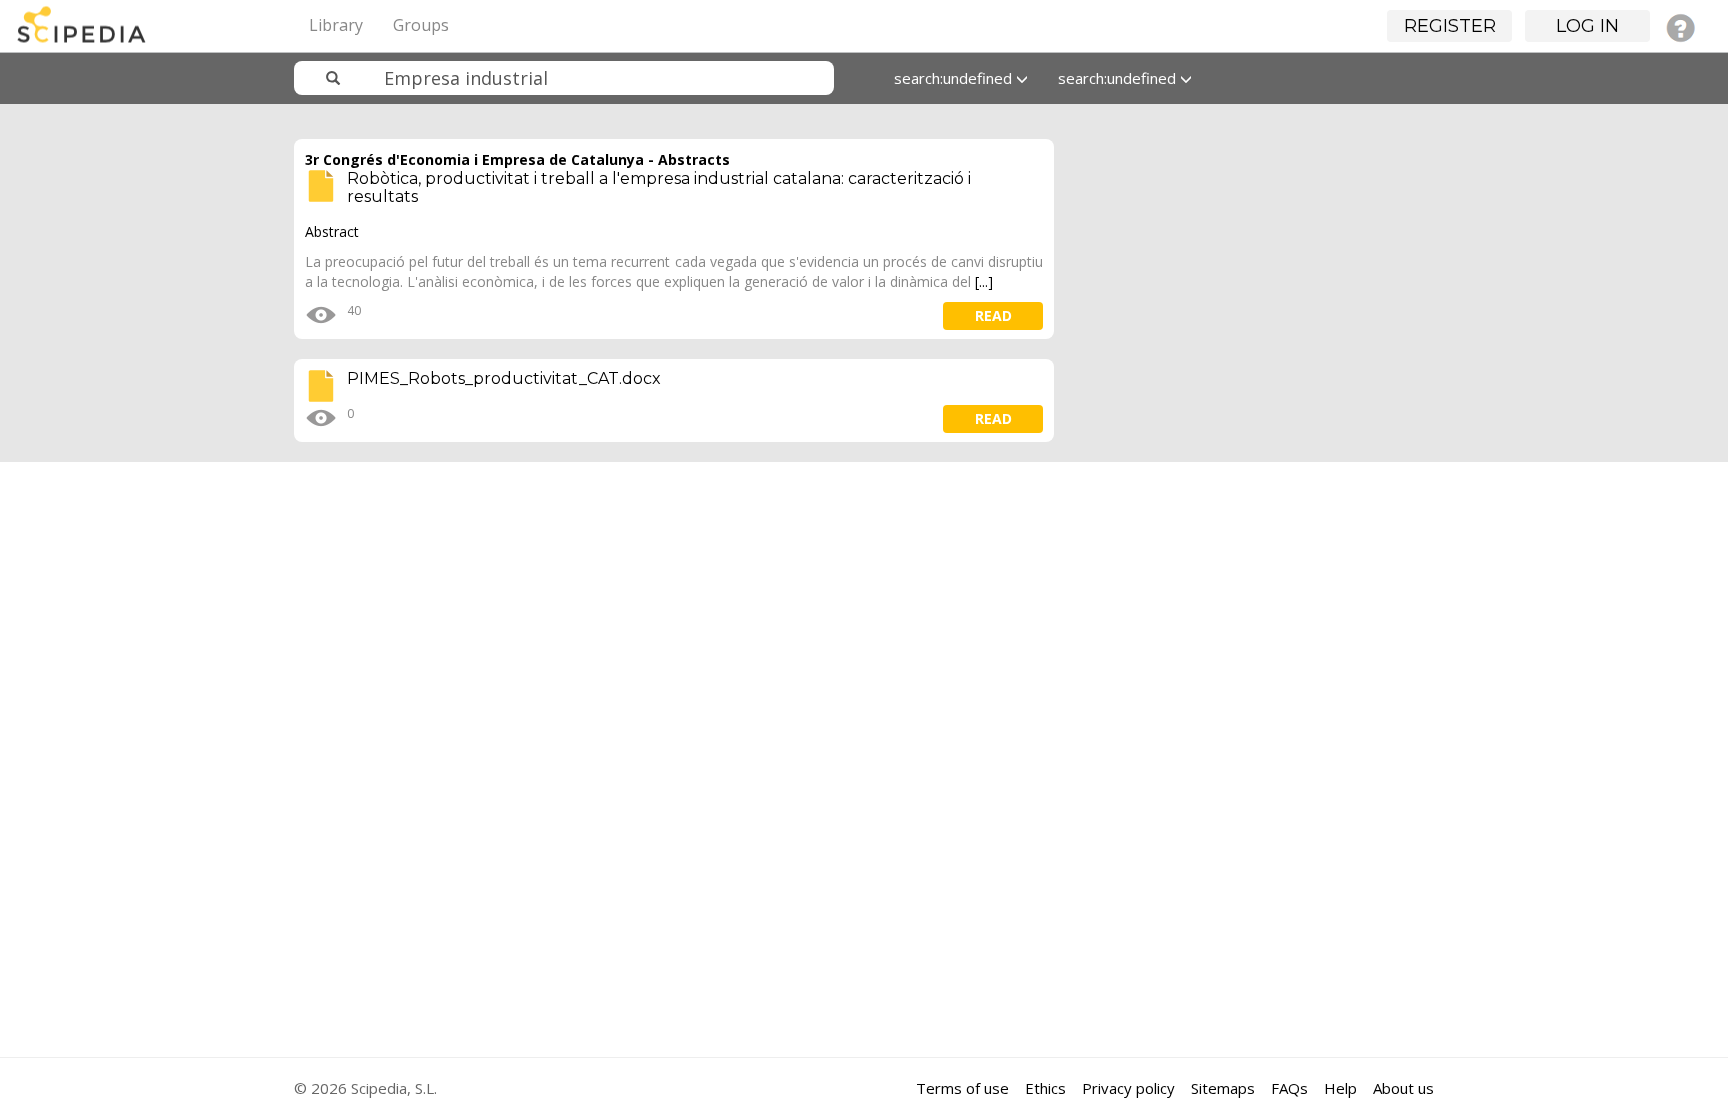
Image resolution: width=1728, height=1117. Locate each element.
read (993, 315)
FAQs (1289, 1088)
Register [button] (1450, 26)
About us (1403, 1088)
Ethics (1045, 1088)
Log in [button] (1587, 26)
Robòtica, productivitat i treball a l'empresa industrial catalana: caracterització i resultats (659, 187)
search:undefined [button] (955, 78)
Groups (421, 25)
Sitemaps (1223, 1088)
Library (336, 25)
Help (1340, 1088)
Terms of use (962, 1088)
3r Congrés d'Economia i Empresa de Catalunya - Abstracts (517, 159)
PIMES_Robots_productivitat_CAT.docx (504, 378)
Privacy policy (1128, 1088)
